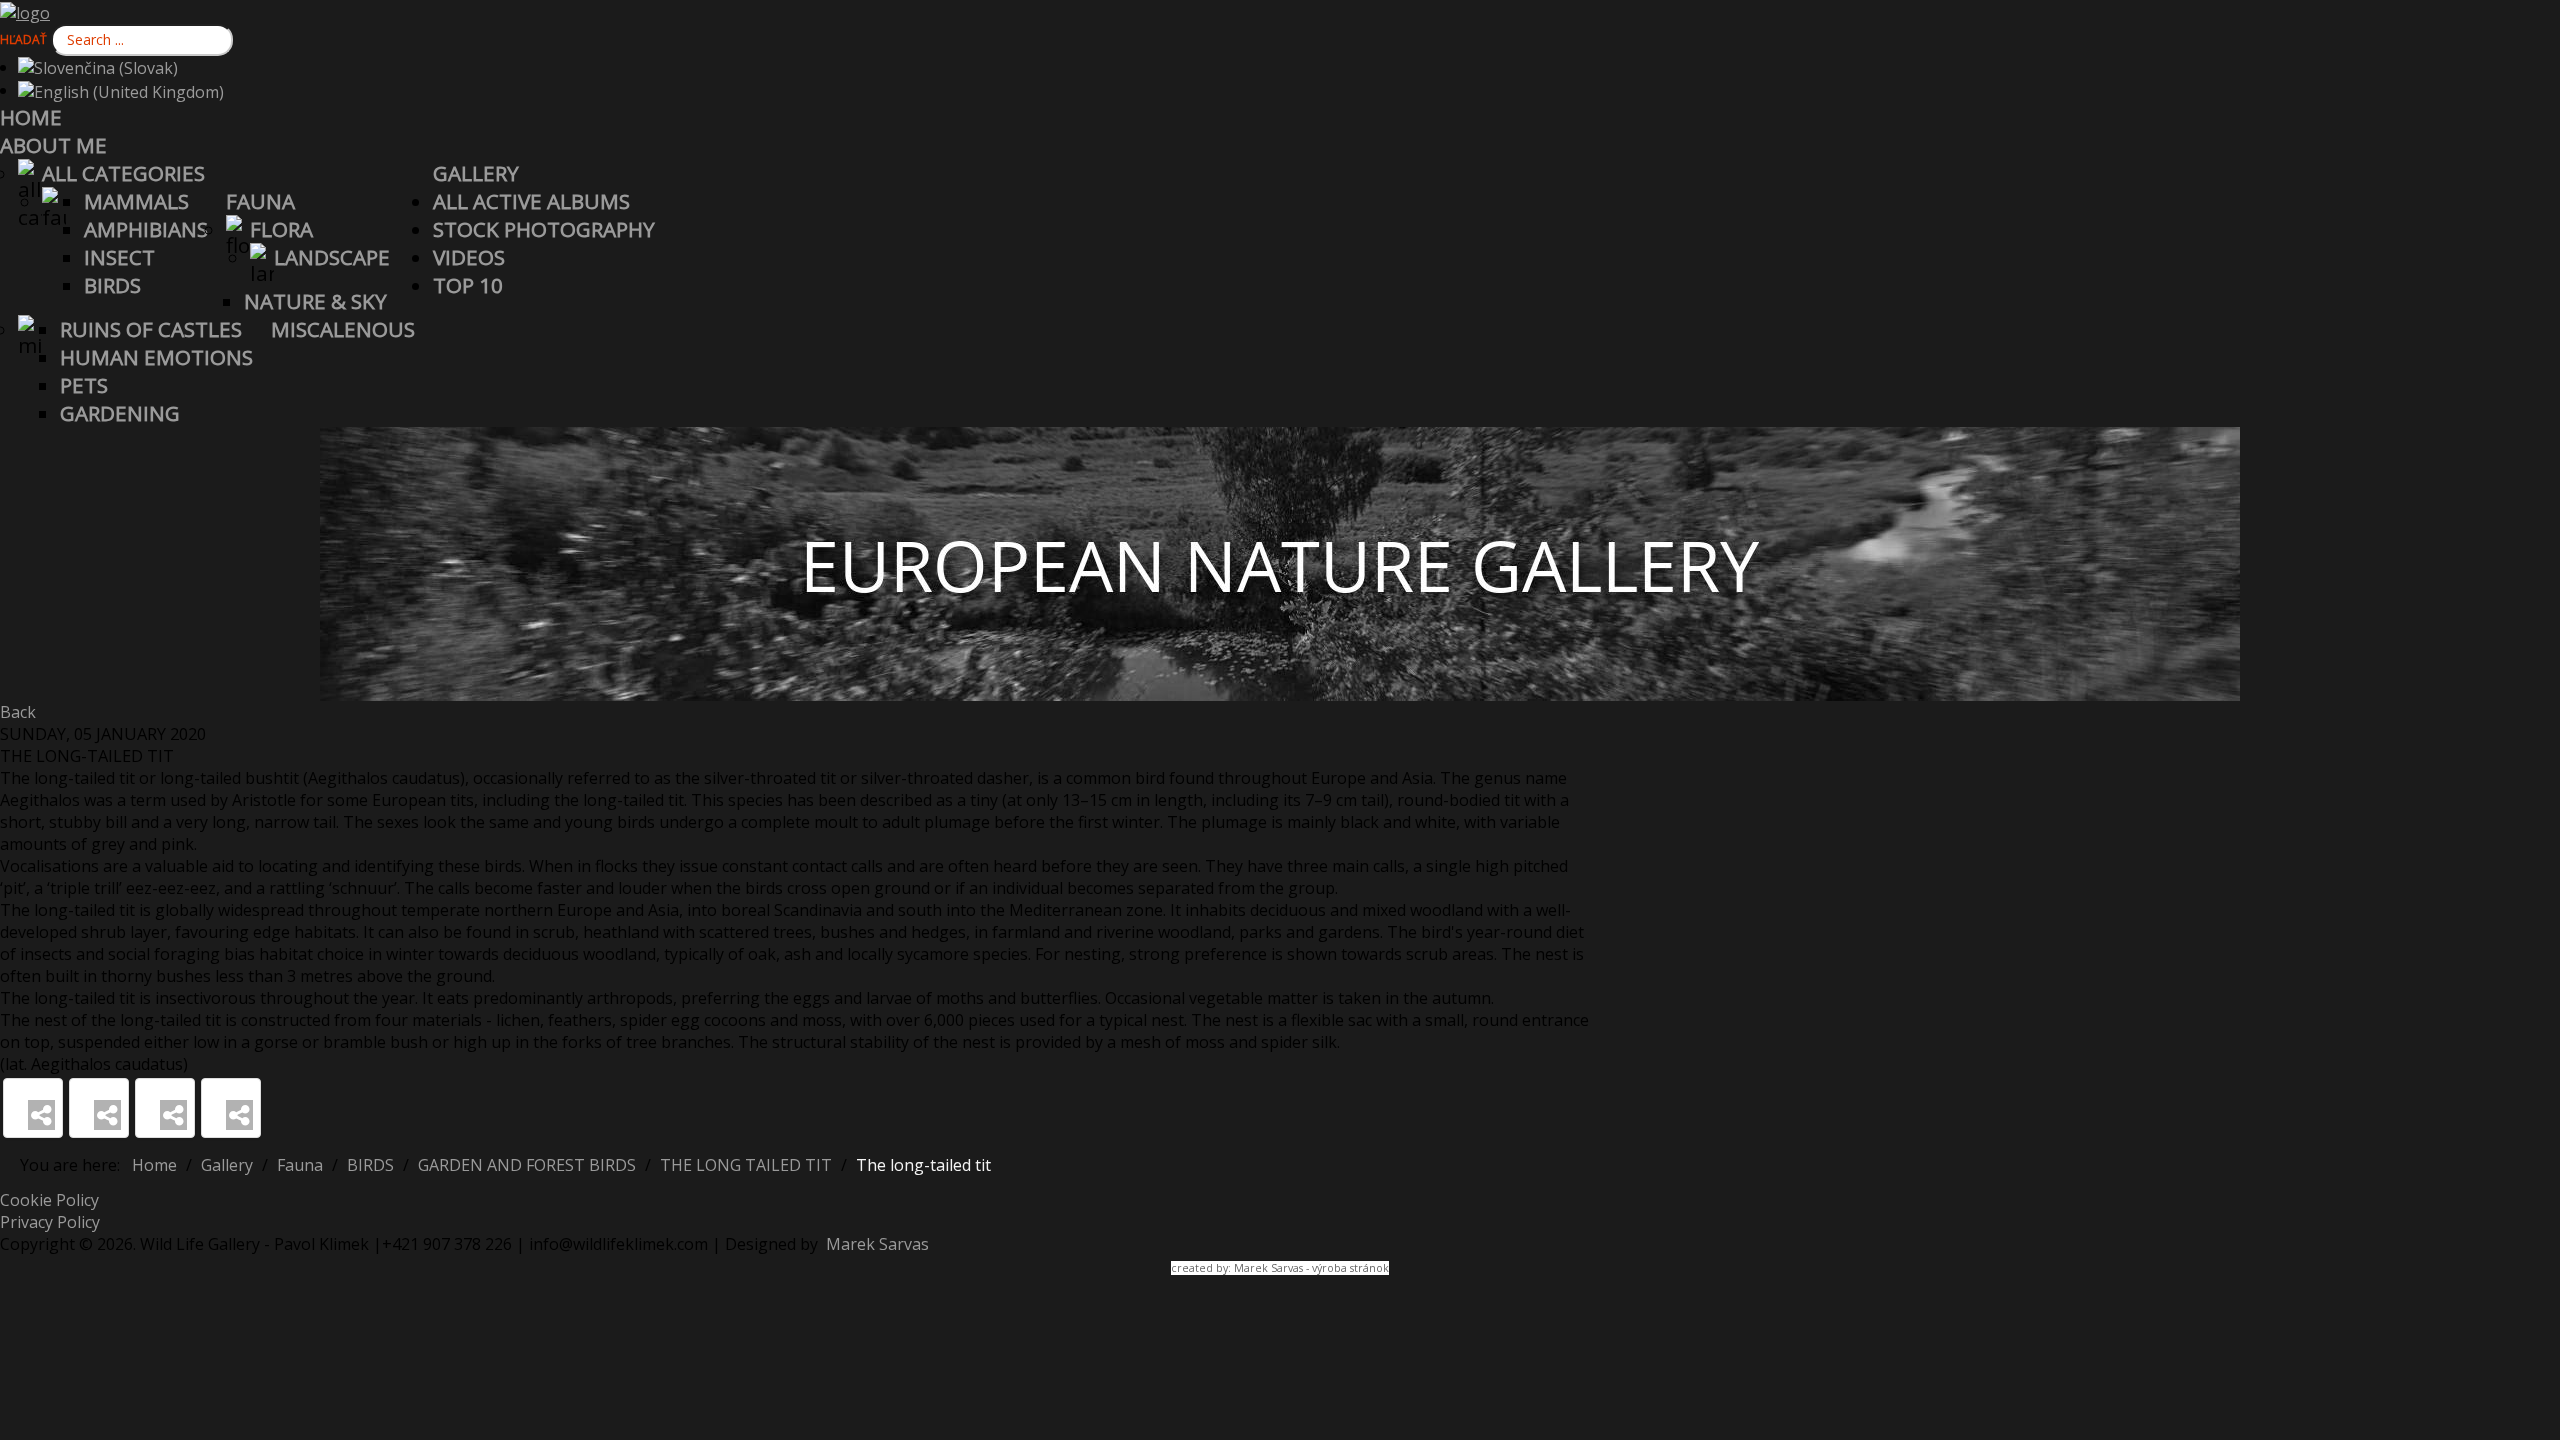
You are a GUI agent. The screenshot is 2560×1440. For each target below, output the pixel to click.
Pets (84, 385)
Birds (112, 285)
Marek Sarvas (875, 1244)
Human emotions (156, 357)
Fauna (260, 201)
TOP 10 (468, 285)
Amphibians (146, 229)
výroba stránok (1350, 1268)
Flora (281, 229)
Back (18, 712)
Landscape (332, 257)
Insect (119, 257)
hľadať (23, 39)
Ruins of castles (151, 329)
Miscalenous (343, 329)
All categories (123, 173)
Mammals (136, 201)
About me (53, 145)
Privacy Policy (50, 1222)
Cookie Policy (49, 1200)
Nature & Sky (315, 301)
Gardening (120, 413)
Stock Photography (544, 229)
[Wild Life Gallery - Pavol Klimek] (25, 11)
